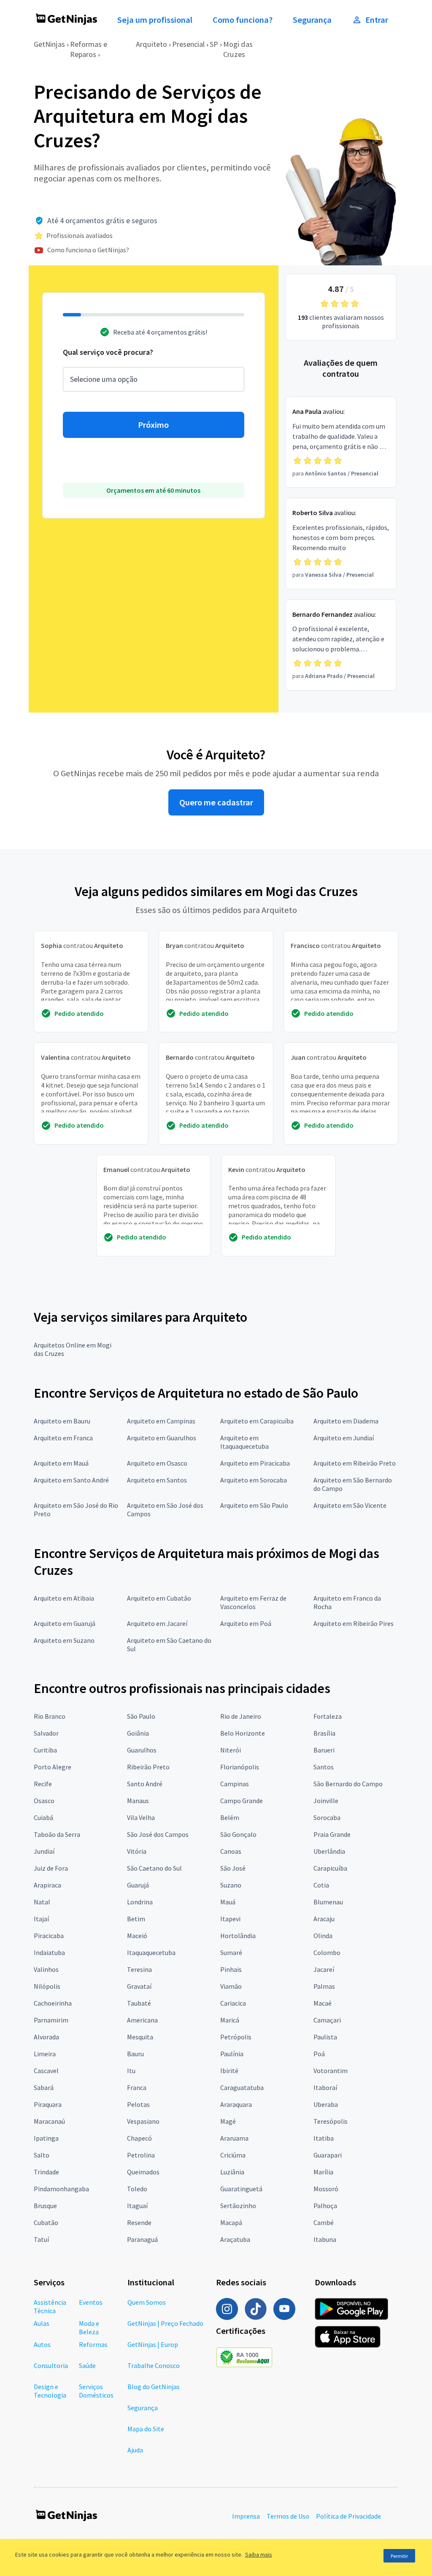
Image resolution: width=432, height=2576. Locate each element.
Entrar (377, 20)
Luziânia (232, 2172)
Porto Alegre (53, 1767)
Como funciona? (243, 20)
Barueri (324, 1750)
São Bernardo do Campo (348, 1784)
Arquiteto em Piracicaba (255, 1463)
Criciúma (233, 2155)
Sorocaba (327, 1817)
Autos (42, 2344)
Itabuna (325, 2239)
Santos (324, 1767)
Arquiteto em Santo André (71, 1480)
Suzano (231, 1885)
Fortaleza (328, 1716)
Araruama (234, 2138)
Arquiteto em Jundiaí (344, 1438)
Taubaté (139, 2003)
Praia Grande (332, 1834)
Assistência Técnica (50, 2306)
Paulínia (232, 2054)
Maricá (230, 2020)
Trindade (46, 2172)
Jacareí (324, 1969)
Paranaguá (142, 2239)
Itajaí (41, 1919)
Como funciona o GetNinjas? (88, 250)
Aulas (42, 2323)
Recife (43, 1784)
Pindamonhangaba (61, 2189)
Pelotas (138, 2104)
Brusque (45, 2206)
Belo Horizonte (243, 1733)
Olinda (323, 1936)
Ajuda (135, 2450)
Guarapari (328, 2155)
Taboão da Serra (57, 1834)
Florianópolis (240, 1767)
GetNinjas (49, 44)
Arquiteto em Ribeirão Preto (355, 1463)
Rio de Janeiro (241, 1716)
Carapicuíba (330, 1868)
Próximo (153, 425)
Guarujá (138, 1885)
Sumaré (231, 1952)
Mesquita (140, 2037)
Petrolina (141, 2155)
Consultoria (51, 2365)
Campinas (235, 1784)
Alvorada (46, 2037)
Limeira (45, 2054)
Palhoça (325, 2206)
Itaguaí (137, 2206)
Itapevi (230, 1919)
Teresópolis (331, 2121)
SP (214, 44)
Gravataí (139, 1986)
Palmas (324, 1986)
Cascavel (46, 2071)
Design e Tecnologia (50, 2391)
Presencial (188, 44)
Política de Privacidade (348, 2516)
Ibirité (229, 2071)
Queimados (143, 2172)
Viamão (231, 1986)
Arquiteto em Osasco (157, 1463)
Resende (139, 2222)
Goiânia (138, 1733)
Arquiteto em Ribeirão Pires (354, 1623)
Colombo (327, 1952)
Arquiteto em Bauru (62, 1421)
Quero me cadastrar (216, 802)
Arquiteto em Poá (246, 1623)
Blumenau (328, 1902)
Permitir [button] (399, 2556)
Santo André (145, 1784)
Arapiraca (47, 1885)
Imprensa (246, 2516)
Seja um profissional (155, 20)
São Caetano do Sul (154, 1868)
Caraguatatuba (242, 2087)
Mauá (228, 1902)
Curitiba (45, 1750)
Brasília (324, 1733)
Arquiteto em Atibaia (64, 1598)
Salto (42, 2155)
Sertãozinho (238, 2206)
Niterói (231, 1750)
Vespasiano (143, 2121)
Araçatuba (235, 2239)
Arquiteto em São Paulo (254, 1505)
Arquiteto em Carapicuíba (257, 1421)
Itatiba (324, 2138)
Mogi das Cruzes (238, 49)
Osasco (44, 1801)
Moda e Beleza (89, 2328)
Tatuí (41, 2239)
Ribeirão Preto (148, 1767)
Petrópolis (236, 2037)
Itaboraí (325, 2087)
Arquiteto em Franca (63, 1438)
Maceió (137, 1936)
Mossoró (326, 2189)
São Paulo (141, 1716)
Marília (323, 2172)
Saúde (87, 2365)
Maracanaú (49, 2121)
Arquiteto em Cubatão (159, 1598)
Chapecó (139, 2138)
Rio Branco (50, 1716)
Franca (137, 2087)
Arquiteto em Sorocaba (254, 1480)
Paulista (325, 2037)
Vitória (137, 1851)
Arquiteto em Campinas (161, 1421)
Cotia (321, 1885)
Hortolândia (238, 1936)
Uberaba (326, 2104)
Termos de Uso (288, 2516)
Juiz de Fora (51, 1868)
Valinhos (46, 1969)
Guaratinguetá (241, 2189)
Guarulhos (142, 1750)
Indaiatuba (49, 1952)
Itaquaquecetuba (151, 1952)
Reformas (93, 2344)
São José (233, 1868)
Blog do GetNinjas (154, 2387)
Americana (142, 2020)
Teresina (139, 1969)
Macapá (231, 2222)
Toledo (137, 2189)
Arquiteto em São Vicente (350, 1505)
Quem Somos (147, 2302)
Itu (131, 2071)
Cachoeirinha (53, 2003)
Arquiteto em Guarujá (65, 1623)
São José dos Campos (158, 1834)
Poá (319, 2054)
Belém (230, 1817)
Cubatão (46, 2222)
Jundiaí (44, 1851)
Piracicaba (49, 1936)
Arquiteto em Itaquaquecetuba (244, 1442)
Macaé (323, 2003)
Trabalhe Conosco (154, 2365)
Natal (42, 1902)
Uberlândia (329, 1851)
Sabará (44, 2087)
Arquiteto (151, 44)
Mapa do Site (146, 2429)
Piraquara (48, 2104)
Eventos (91, 2302)
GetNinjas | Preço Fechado (165, 2323)
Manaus (138, 1801)
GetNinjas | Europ (153, 2344)
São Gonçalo (238, 1834)
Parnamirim (51, 2020)
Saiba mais (259, 2554)
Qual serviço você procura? (108, 352)
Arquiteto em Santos (157, 1480)
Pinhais (231, 1969)
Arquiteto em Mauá (61, 1463)
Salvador (46, 1733)
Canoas (231, 1851)
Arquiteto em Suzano (64, 1640)
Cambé (324, 2222)
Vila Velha (141, 1817)
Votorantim (331, 2071)
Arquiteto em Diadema (346, 1421)
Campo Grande (242, 1801)
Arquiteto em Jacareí (157, 1623)
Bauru (135, 2054)
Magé (228, 2121)
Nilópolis (47, 1986)
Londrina (140, 1902)
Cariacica (233, 2003)
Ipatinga (46, 2138)
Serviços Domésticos (96, 2391)
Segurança (312, 20)
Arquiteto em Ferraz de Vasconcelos (253, 1602)
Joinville (326, 1801)
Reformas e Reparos (89, 49)
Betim (136, 1919)
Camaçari (327, 2020)
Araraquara (236, 2104)
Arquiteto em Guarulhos (162, 1438)
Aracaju (324, 1919)
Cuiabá (43, 1817)
